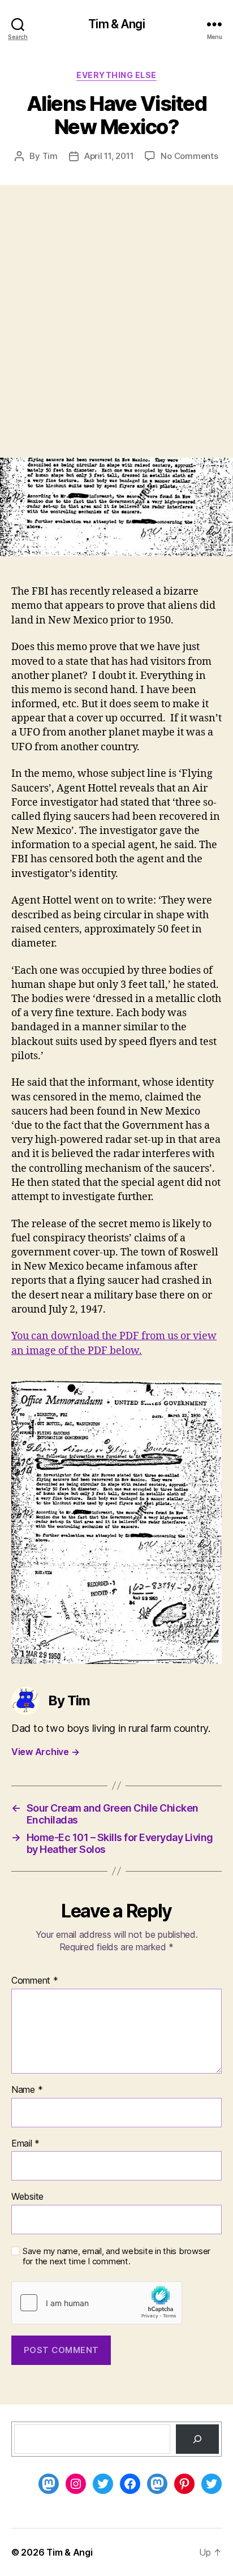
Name (27, 2090)
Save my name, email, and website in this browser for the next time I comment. (116, 2257)
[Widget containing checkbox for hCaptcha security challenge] (97, 2303)
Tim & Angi (116, 24)
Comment (35, 1981)
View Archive (45, 1752)
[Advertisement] (116, 336)
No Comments (189, 156)
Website (27, 2197)
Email (25, 2144)
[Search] (197, 2439)
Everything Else (116, 75)
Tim (50, 156)
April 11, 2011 (109, 156)
